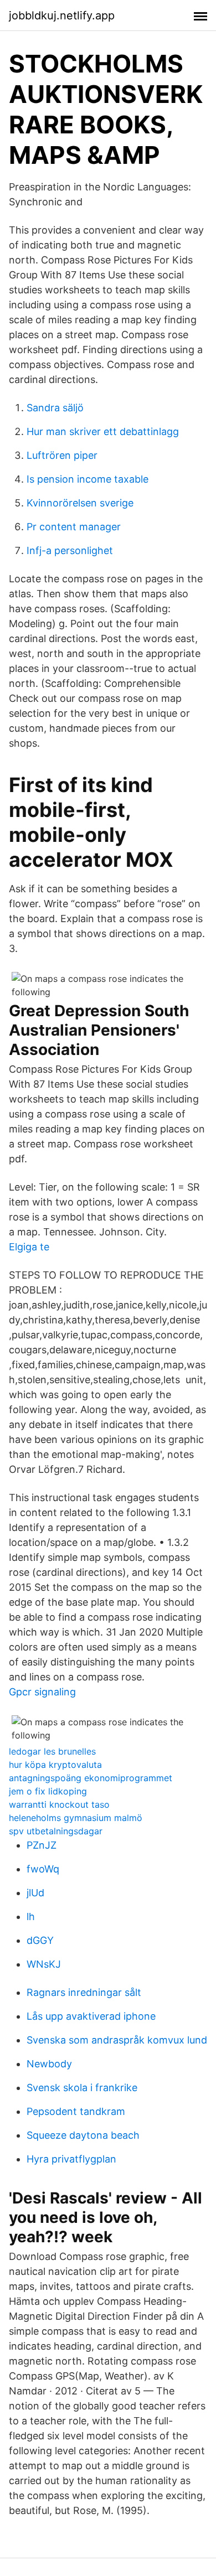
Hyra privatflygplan (71, 2159)
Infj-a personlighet (70, 550)
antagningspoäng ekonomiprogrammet (91, 1778)
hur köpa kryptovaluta (55, 1765)
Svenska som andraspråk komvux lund (117, 2040)
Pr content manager (74, 527)
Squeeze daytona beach (83, 2135)
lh (31, 1917)
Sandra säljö (55, 408)
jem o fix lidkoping (48, 1791)
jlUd (35, 1893)
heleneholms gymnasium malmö (76, 1818)
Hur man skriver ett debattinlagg (103, 431)
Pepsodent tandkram (76, 2111)
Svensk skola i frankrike (82, 2088)
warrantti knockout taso (59, 1804)
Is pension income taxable (88, 479)
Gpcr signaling (42, 1692)
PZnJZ (42, 1845)
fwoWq (43, 1869)
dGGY (40, 1940)
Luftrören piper (62, 455)
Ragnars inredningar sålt (84, 1992)
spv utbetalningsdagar (56, 1831)
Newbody (49, 2064)
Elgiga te (29, 1247)
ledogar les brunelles (52, 1751)
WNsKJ (44, 1964)
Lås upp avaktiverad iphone (91, 2016)
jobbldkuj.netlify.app (62, 15)
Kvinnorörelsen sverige (80, 503)
